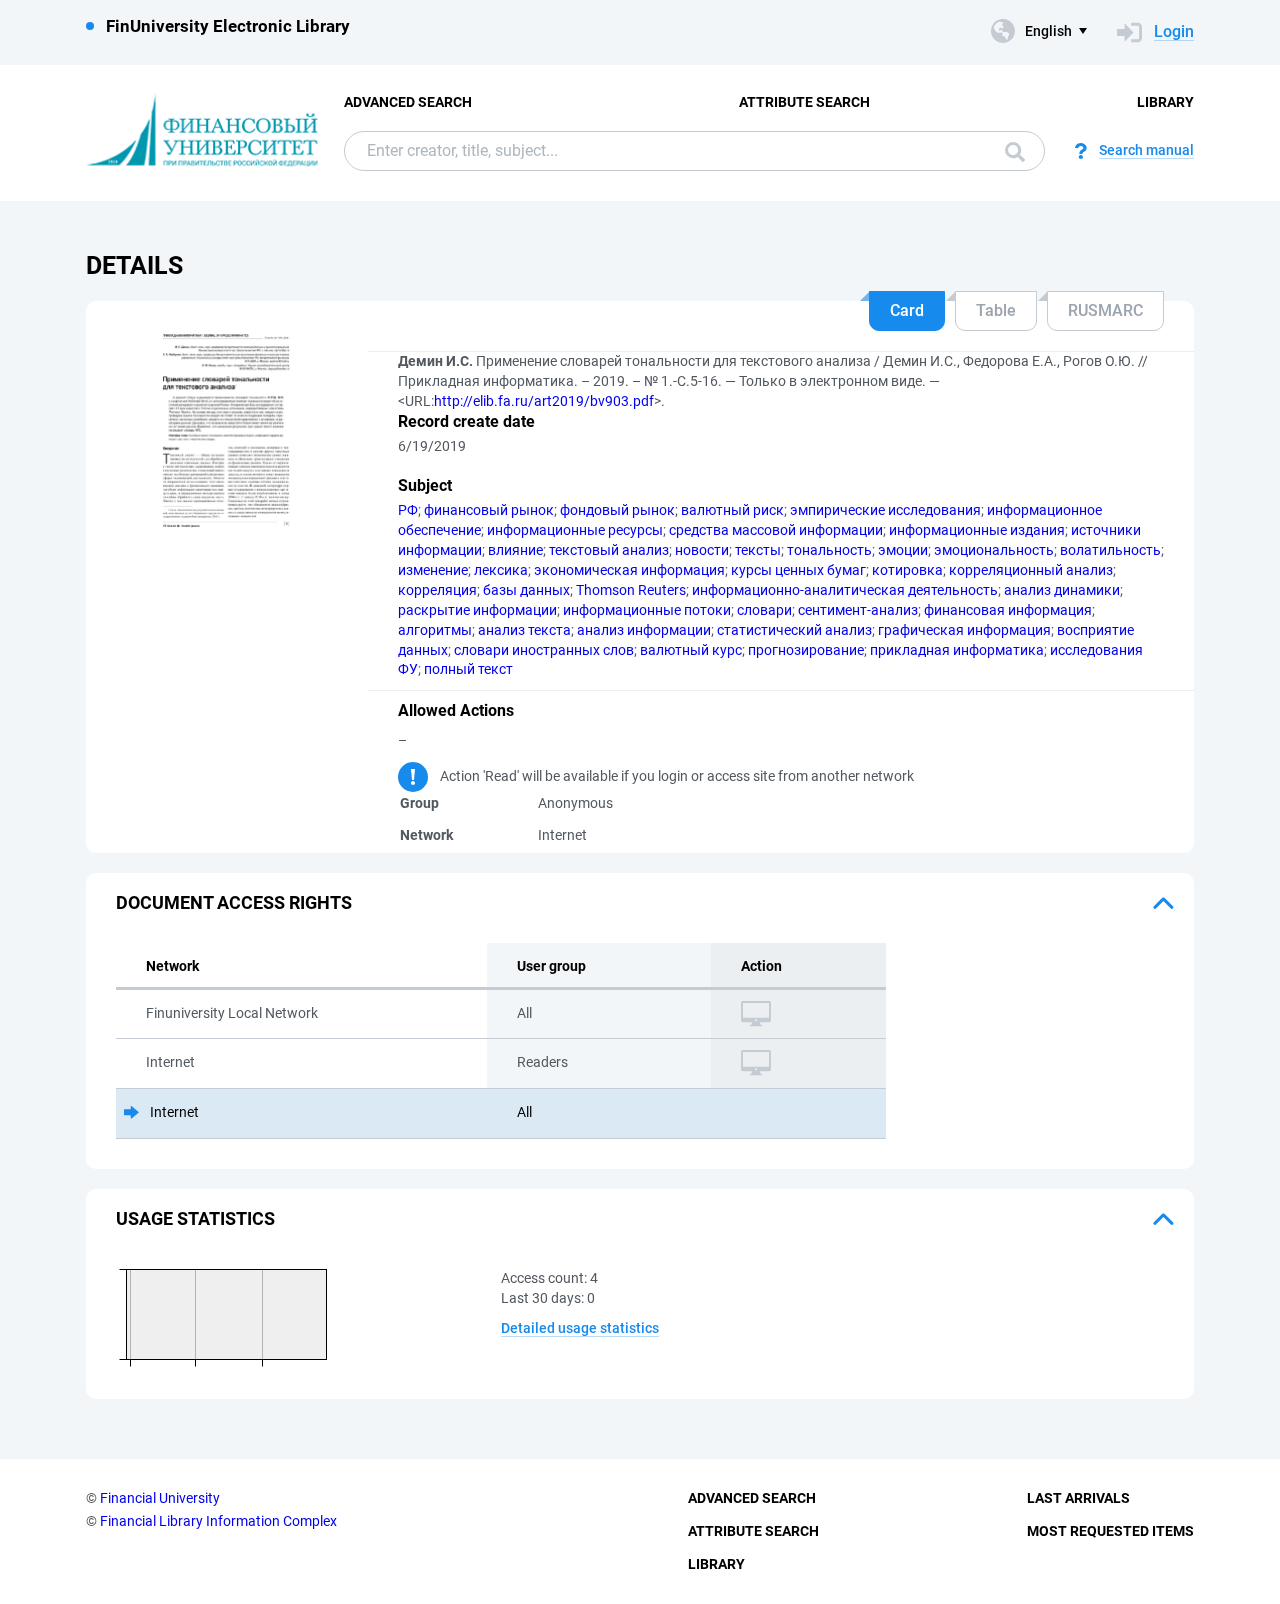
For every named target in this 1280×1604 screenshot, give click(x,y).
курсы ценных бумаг (798, 570)
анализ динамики (1062, 590)
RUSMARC (1105, 310)
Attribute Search (804, 102)
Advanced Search (408, 102)
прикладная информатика (957, 650)
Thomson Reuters (631, 590)
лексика (501, 570)
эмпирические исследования (885, 510)
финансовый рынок (489, 510)
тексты (758, 550)
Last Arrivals (1078, 1498)
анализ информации (644, 630)
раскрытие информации (477, 610)
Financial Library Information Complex (218, 1521)
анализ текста (524, 630)
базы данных (526, 590)
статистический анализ (794, 630)
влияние (515, 550)
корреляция (437, 590)
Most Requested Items (1110, 1531)
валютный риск (732, 510)
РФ (408, 510)
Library (1165, 102)
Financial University (160, 1498)
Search (1010, 151)
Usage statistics (195, 1218)
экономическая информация (629, 570)
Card (907, 310)
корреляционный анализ (1031, 570)
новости (702, 550)
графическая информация (964, 630)
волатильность (1110, 550)
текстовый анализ (609, 550)
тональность (829, 550)
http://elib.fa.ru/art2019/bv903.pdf (544, 401)
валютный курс (691, 650)
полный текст (468, 669)
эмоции (903, 550)
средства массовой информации (776, 530)
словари (764, 610)
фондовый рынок (617, 510)
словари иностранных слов (544, 650)
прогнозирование (806, 650)
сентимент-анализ (858, 610)
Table (996, 310)
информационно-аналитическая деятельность (845, 590)
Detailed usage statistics (580, 1328)
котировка (907, 570)
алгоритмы (435, 630)
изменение (433, 570)
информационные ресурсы (575, 530)
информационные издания (977, 530)
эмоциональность (994, 550)
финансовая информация (1008, 610)
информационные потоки (647, 610)
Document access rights (234, 902)
